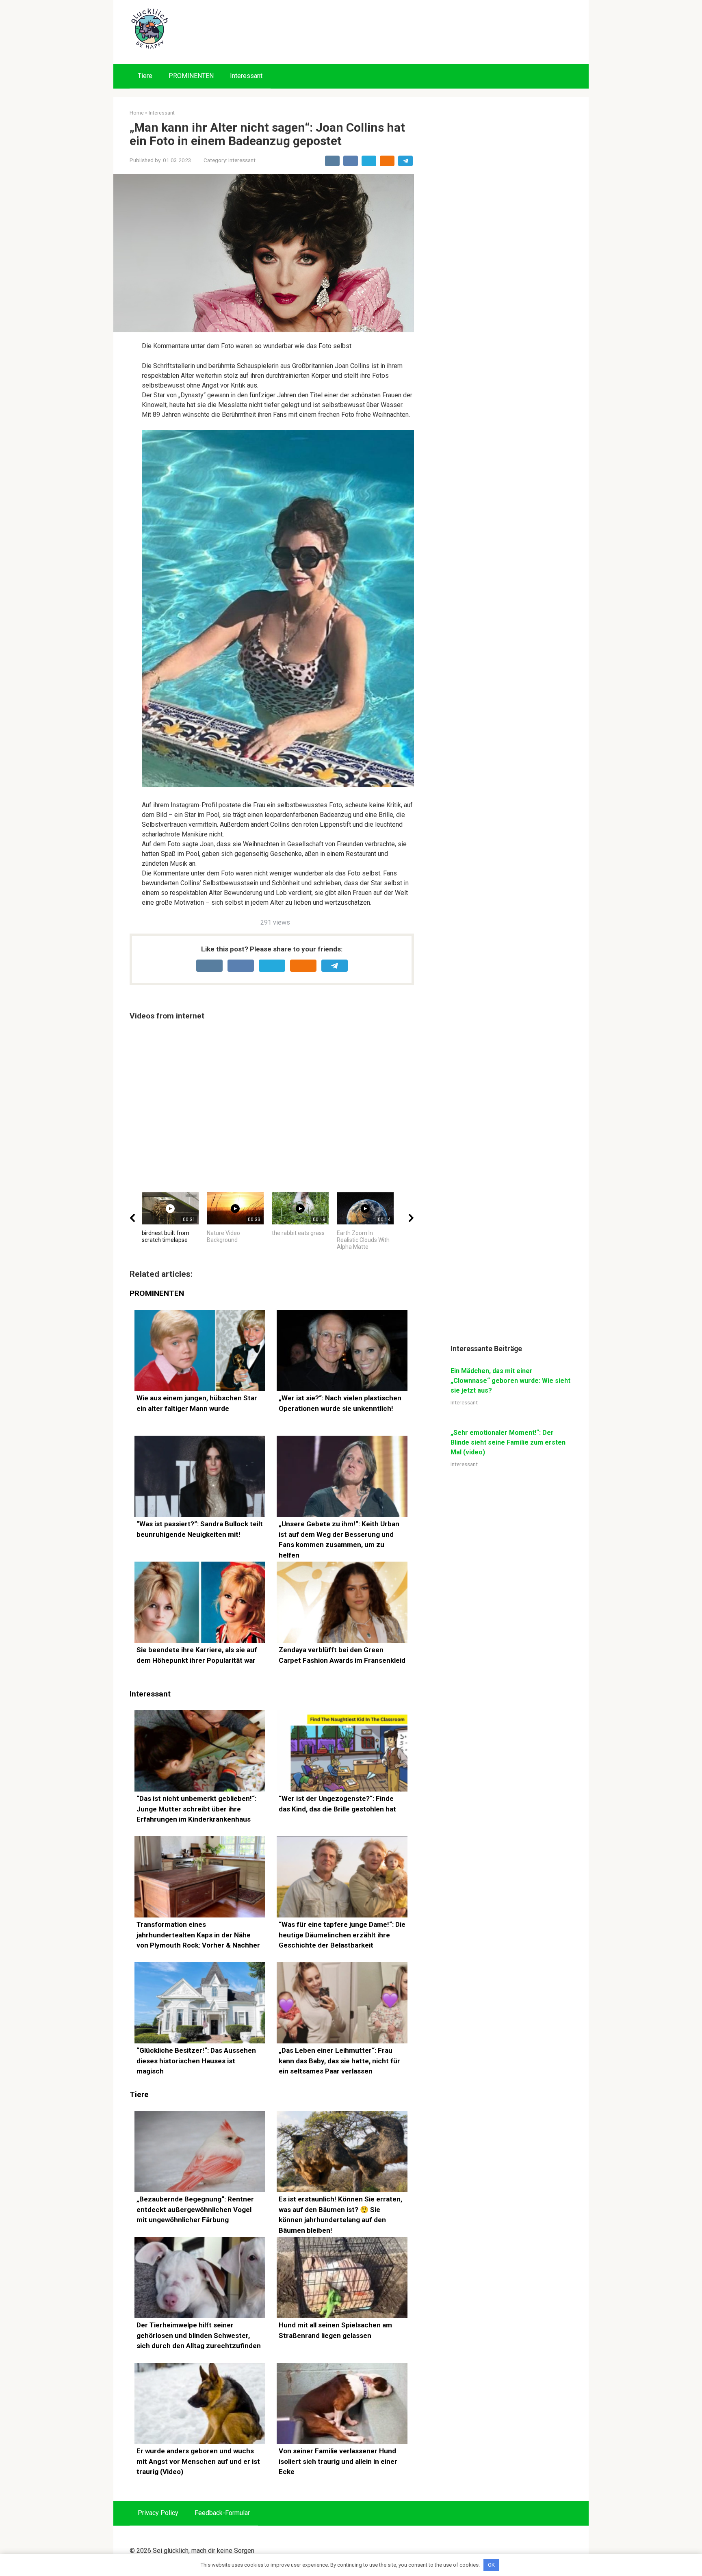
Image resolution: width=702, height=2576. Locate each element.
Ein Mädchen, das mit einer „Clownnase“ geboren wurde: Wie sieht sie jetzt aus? (510, 1381)
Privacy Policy (158, 2513)
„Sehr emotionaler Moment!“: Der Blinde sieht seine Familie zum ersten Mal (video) (508, 1442)
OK (491, 2565)
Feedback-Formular (222, 2513)
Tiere (145, 76)
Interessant (246, 76)
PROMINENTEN (191, 76)
